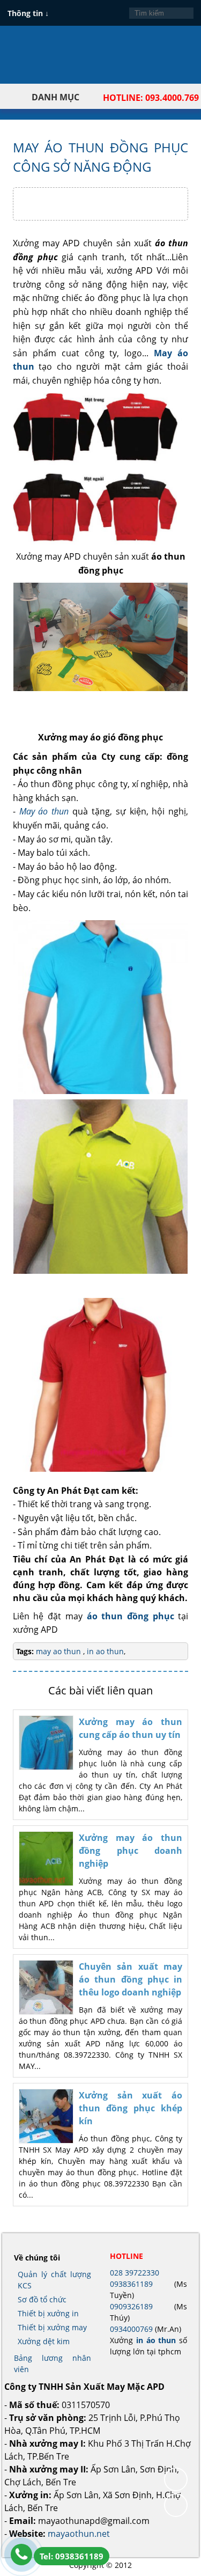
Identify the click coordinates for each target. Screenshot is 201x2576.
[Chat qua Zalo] (176, 2479)
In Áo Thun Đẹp (49, 61)
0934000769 (131, 2329)
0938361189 (131, 2284)
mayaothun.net (79, 2534)
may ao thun (59, 1651)
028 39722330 (135, 2273)
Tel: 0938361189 (72, 2556)
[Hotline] (21, 2555)
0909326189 (131, 2306)
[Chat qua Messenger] (176, 2505)
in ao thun (104, 1651)
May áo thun (44, 811)
